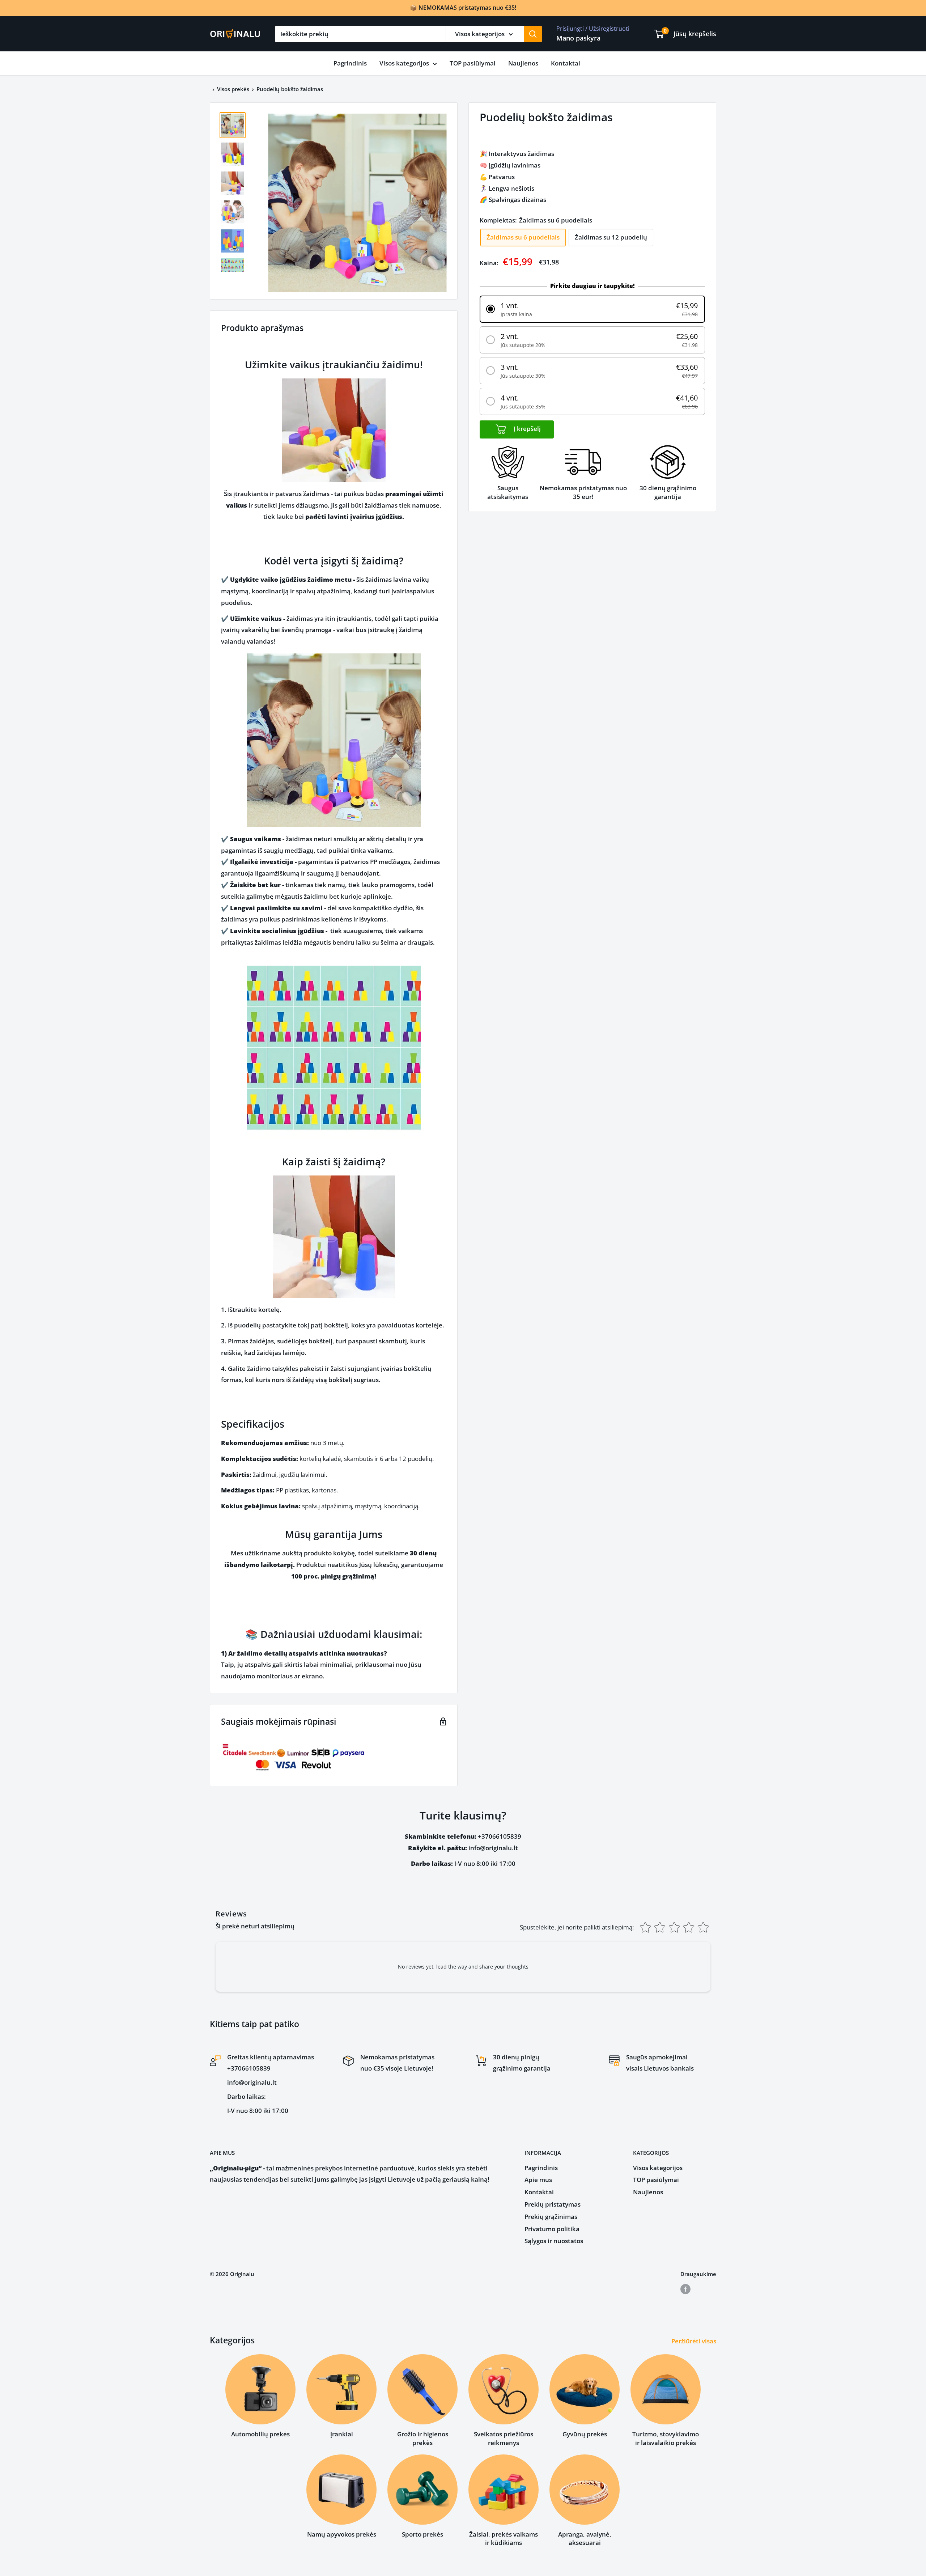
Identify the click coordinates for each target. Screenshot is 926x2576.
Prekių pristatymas (553, 2204)
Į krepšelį (526, 429)
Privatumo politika (552, 2229)
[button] (592, 309)
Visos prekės (233, 89)
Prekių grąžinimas (551, 2217)
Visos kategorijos (404, 63)
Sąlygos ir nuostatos (554, 2241)
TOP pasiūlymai (473, 63)
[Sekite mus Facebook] (685, 2289)
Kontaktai (566, 63)
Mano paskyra (578, 38)
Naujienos (523, 63)
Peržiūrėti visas (694, 2341)
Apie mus (538, 2180)
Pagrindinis (350, 63)
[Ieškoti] (533, 34)
